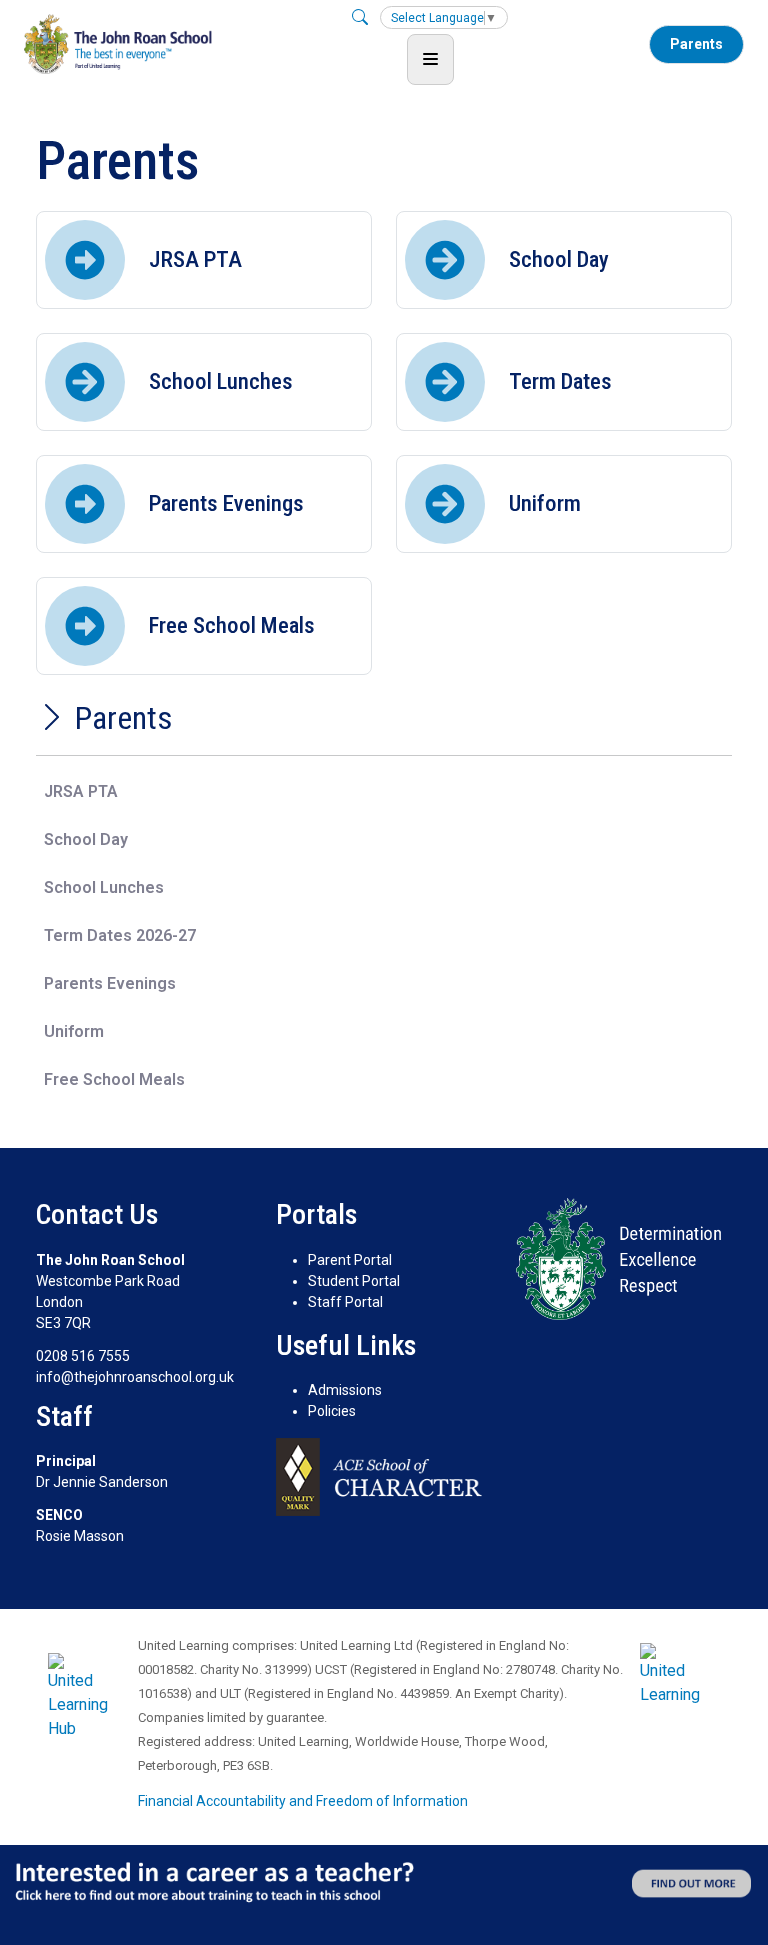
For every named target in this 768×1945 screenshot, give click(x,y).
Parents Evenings (110, 983)
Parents (696, 44)
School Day (86, 839)
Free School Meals (114, 1079)
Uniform (74, 1031)
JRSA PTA (81, 791)
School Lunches (104, 887)
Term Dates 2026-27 (120, 935)
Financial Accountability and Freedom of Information (303, 1801)
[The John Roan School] (118, 44)
